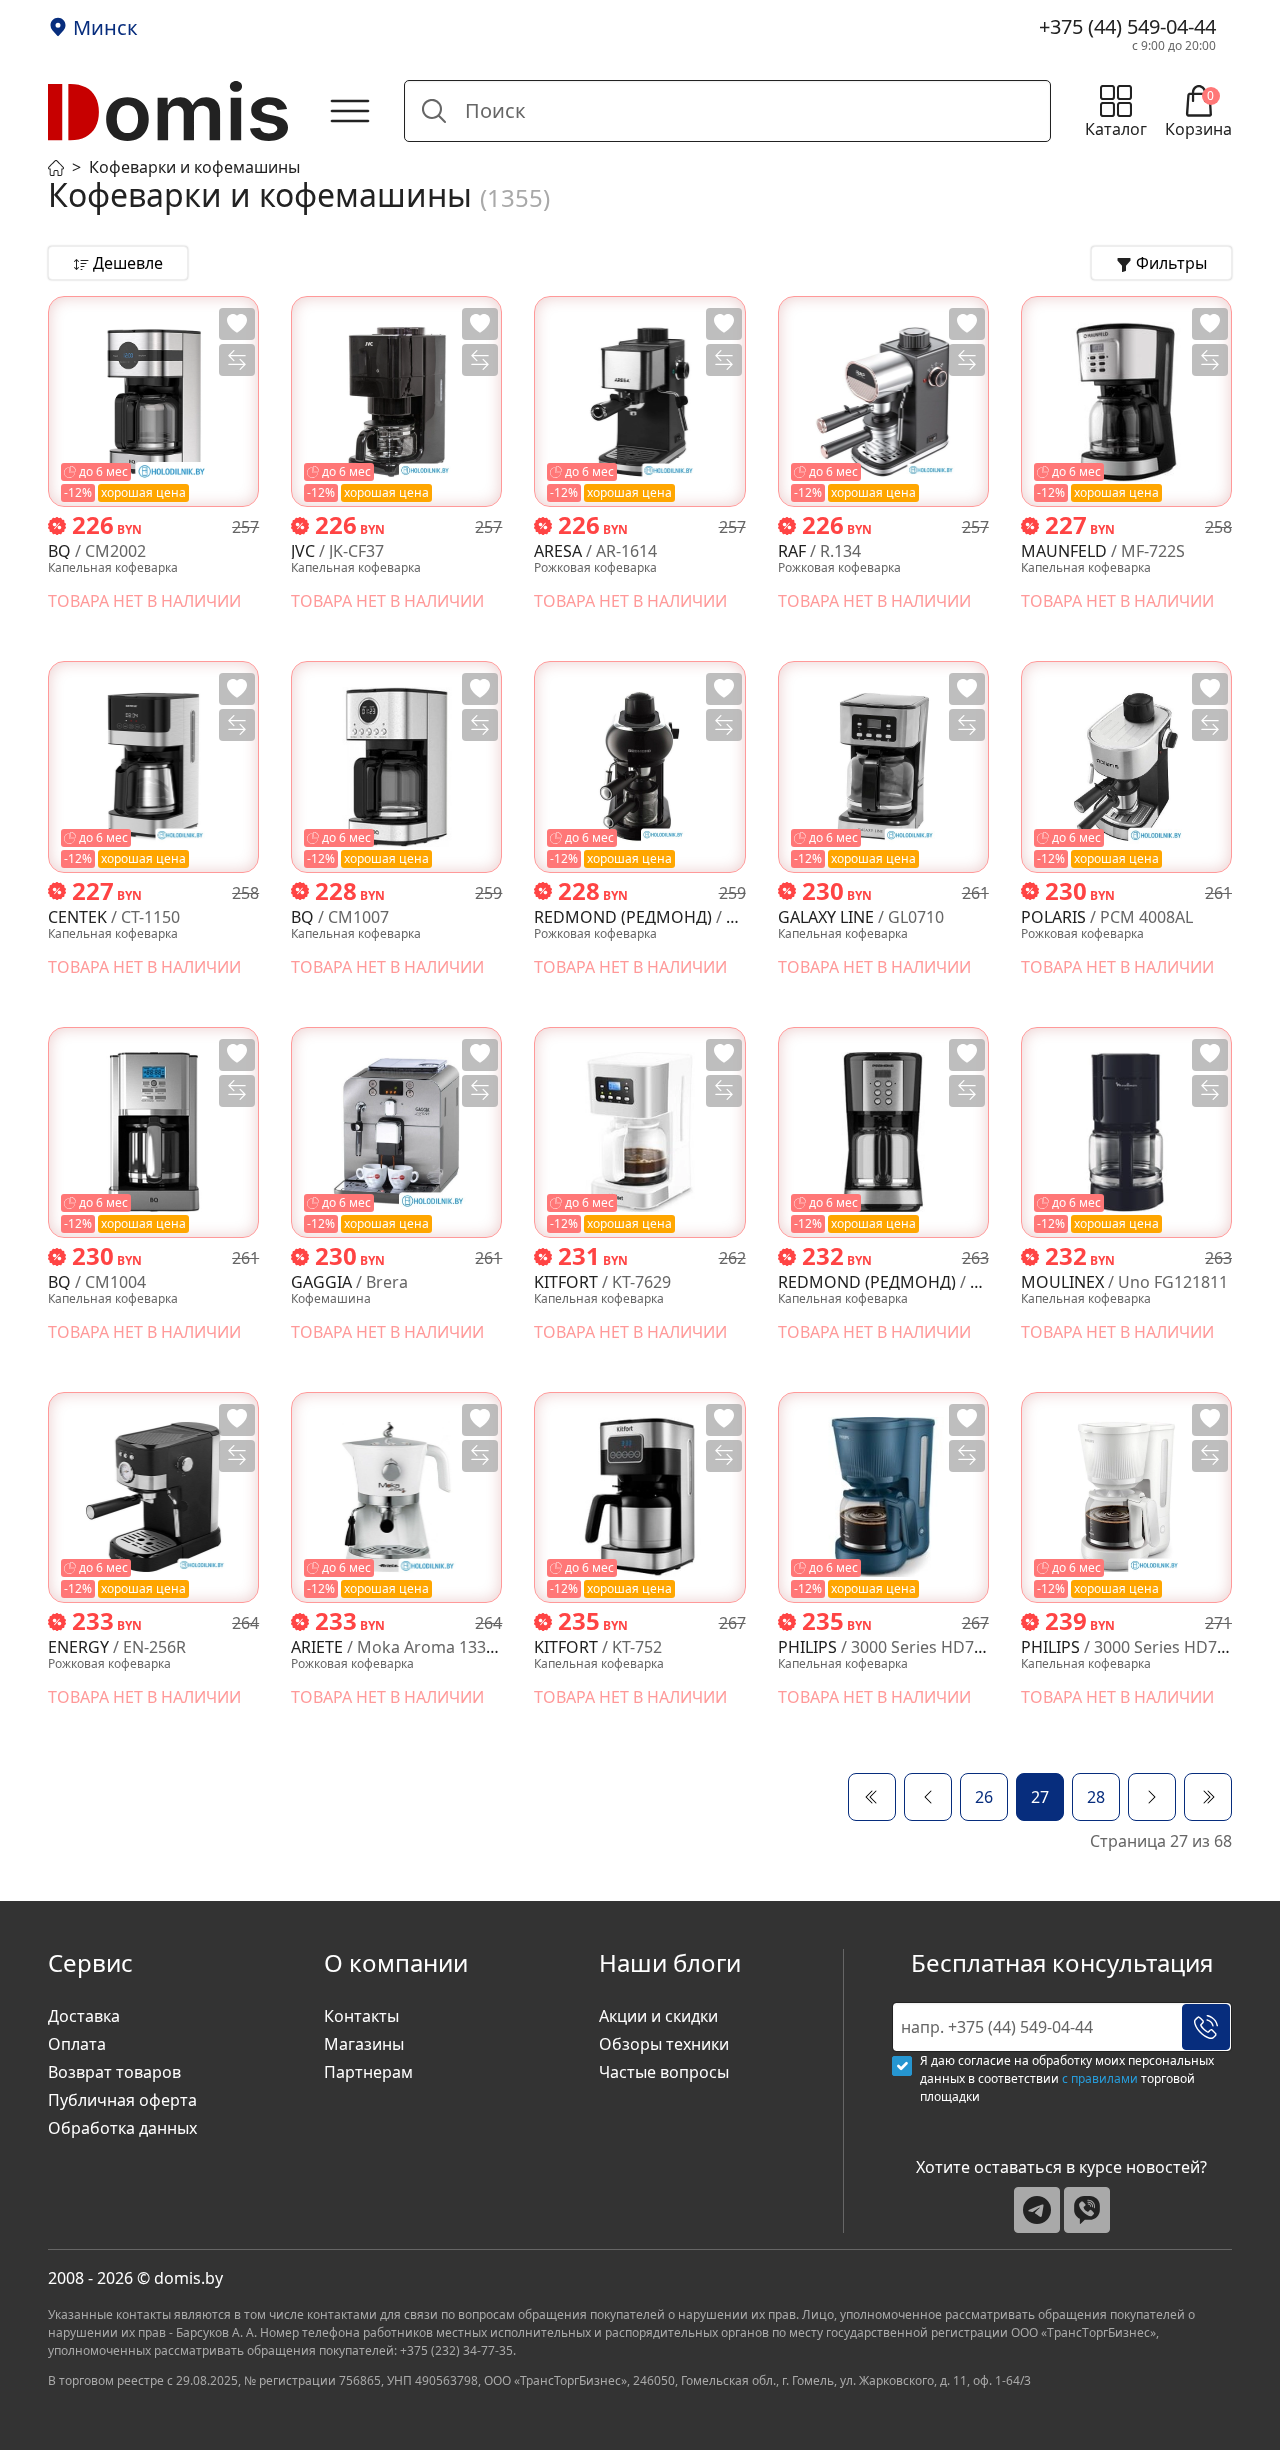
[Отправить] (1206, 2027)
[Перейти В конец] (1208, 1797)
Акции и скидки (658, 2016)
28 (1096, 1797)
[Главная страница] (56, 166)
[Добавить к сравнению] (237, 360)
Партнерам (368, 2072)
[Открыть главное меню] (350, 111)
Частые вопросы (664, 2072)
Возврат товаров (114, 2072)
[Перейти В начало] (872, 1797)
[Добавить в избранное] (237, 324)
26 (984, 1797)
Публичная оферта (122, 2100)
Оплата (77, 2044)
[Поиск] (434, 111)
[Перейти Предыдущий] (928, 1797)
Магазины (364, 2044)
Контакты (361, 2016)
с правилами (1100, 2078)
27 (1040, 1797)
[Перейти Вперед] (1152, 1797)
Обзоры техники (664, 2044)
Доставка (84, 2016)
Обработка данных (122, 2128)
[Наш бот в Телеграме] (1037, 2210)
